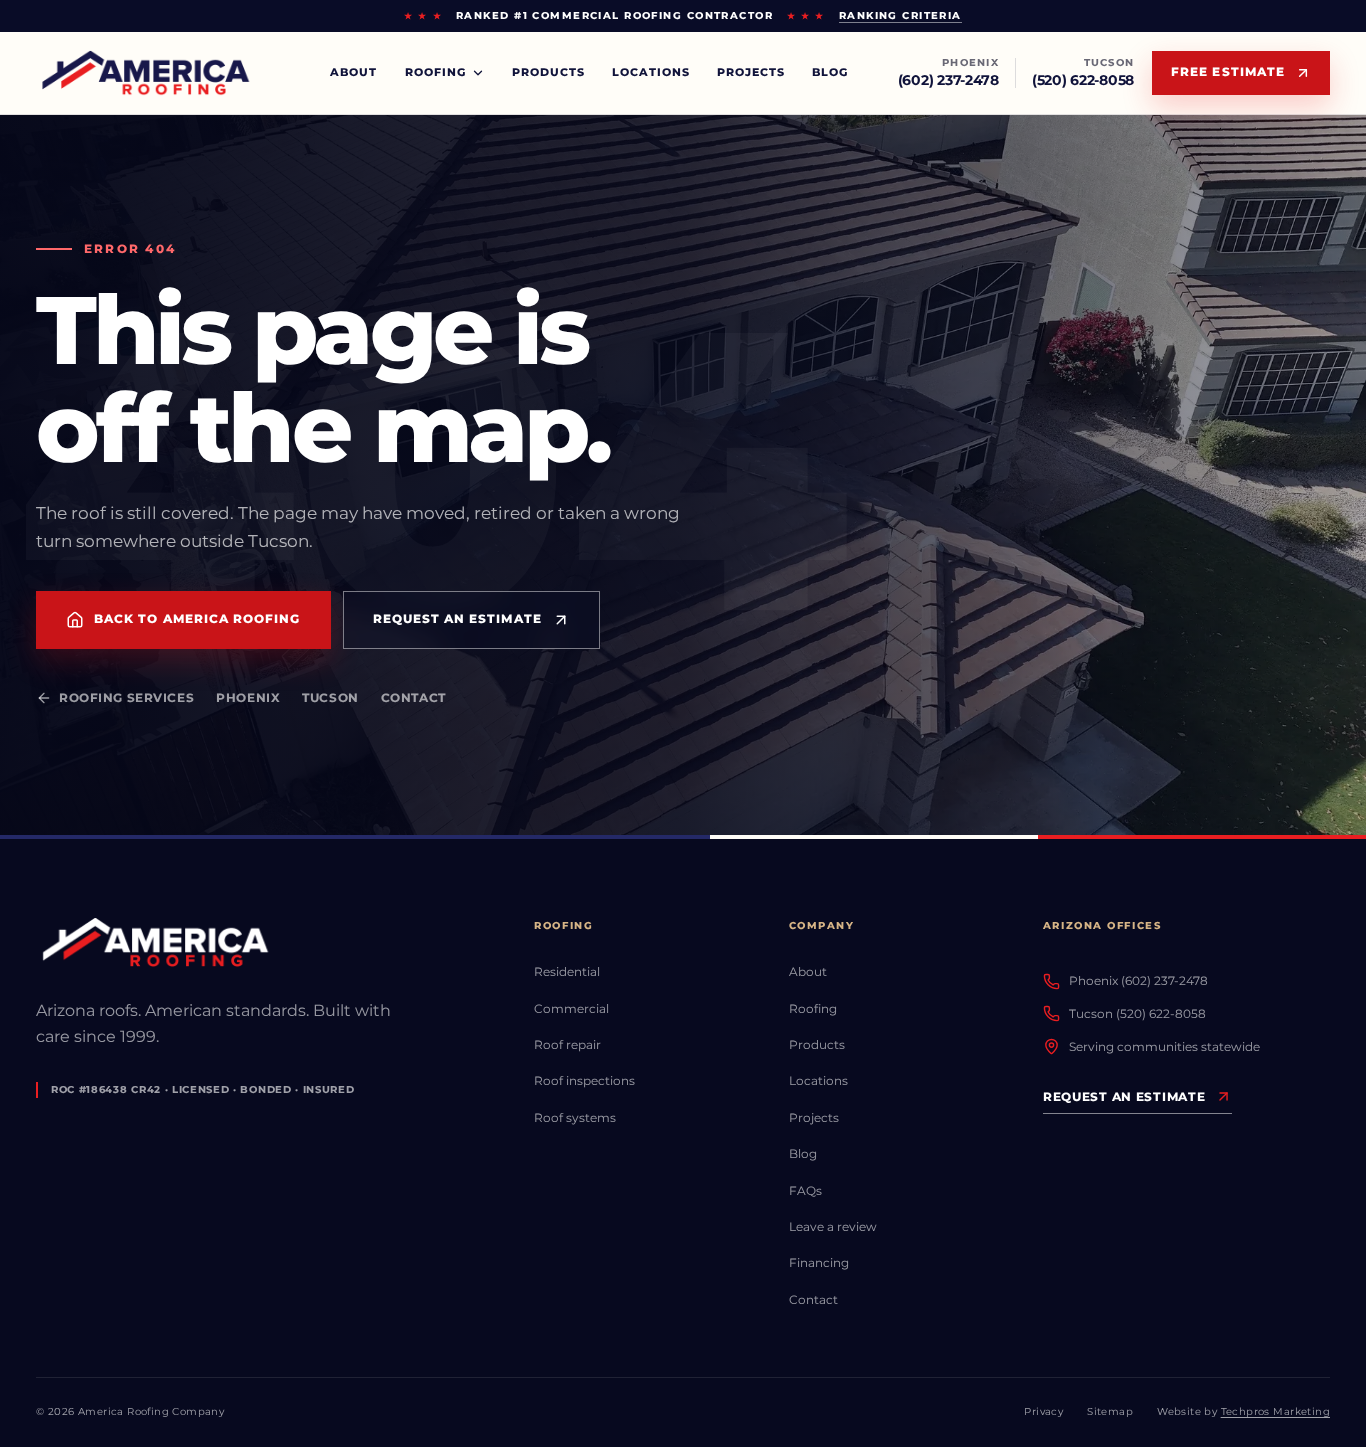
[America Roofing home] (148, 73)
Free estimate (1228, 72)
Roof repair (567, 1044)
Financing (819, 1262)
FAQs (805, 1190)
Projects (751, 72)
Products (548, 72)
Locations (651, 72)
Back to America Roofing (197, 619)
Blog (830, 72)
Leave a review (833, 1226)
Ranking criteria (900, 15)
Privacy (1043, 1411)
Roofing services (126, 698)
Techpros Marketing (1275, 1411)
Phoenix (248, 698)
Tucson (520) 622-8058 (1137, 1013)
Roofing (813, 1008)
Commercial (571, 1008)
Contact (413, 698)
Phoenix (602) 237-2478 (1138, 980)
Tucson (330, 698)
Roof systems (575, 1117)
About (353, 72)
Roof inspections (584, 1080)
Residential (567, 971)
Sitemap (1110, 1411)
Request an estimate (457, 619)
